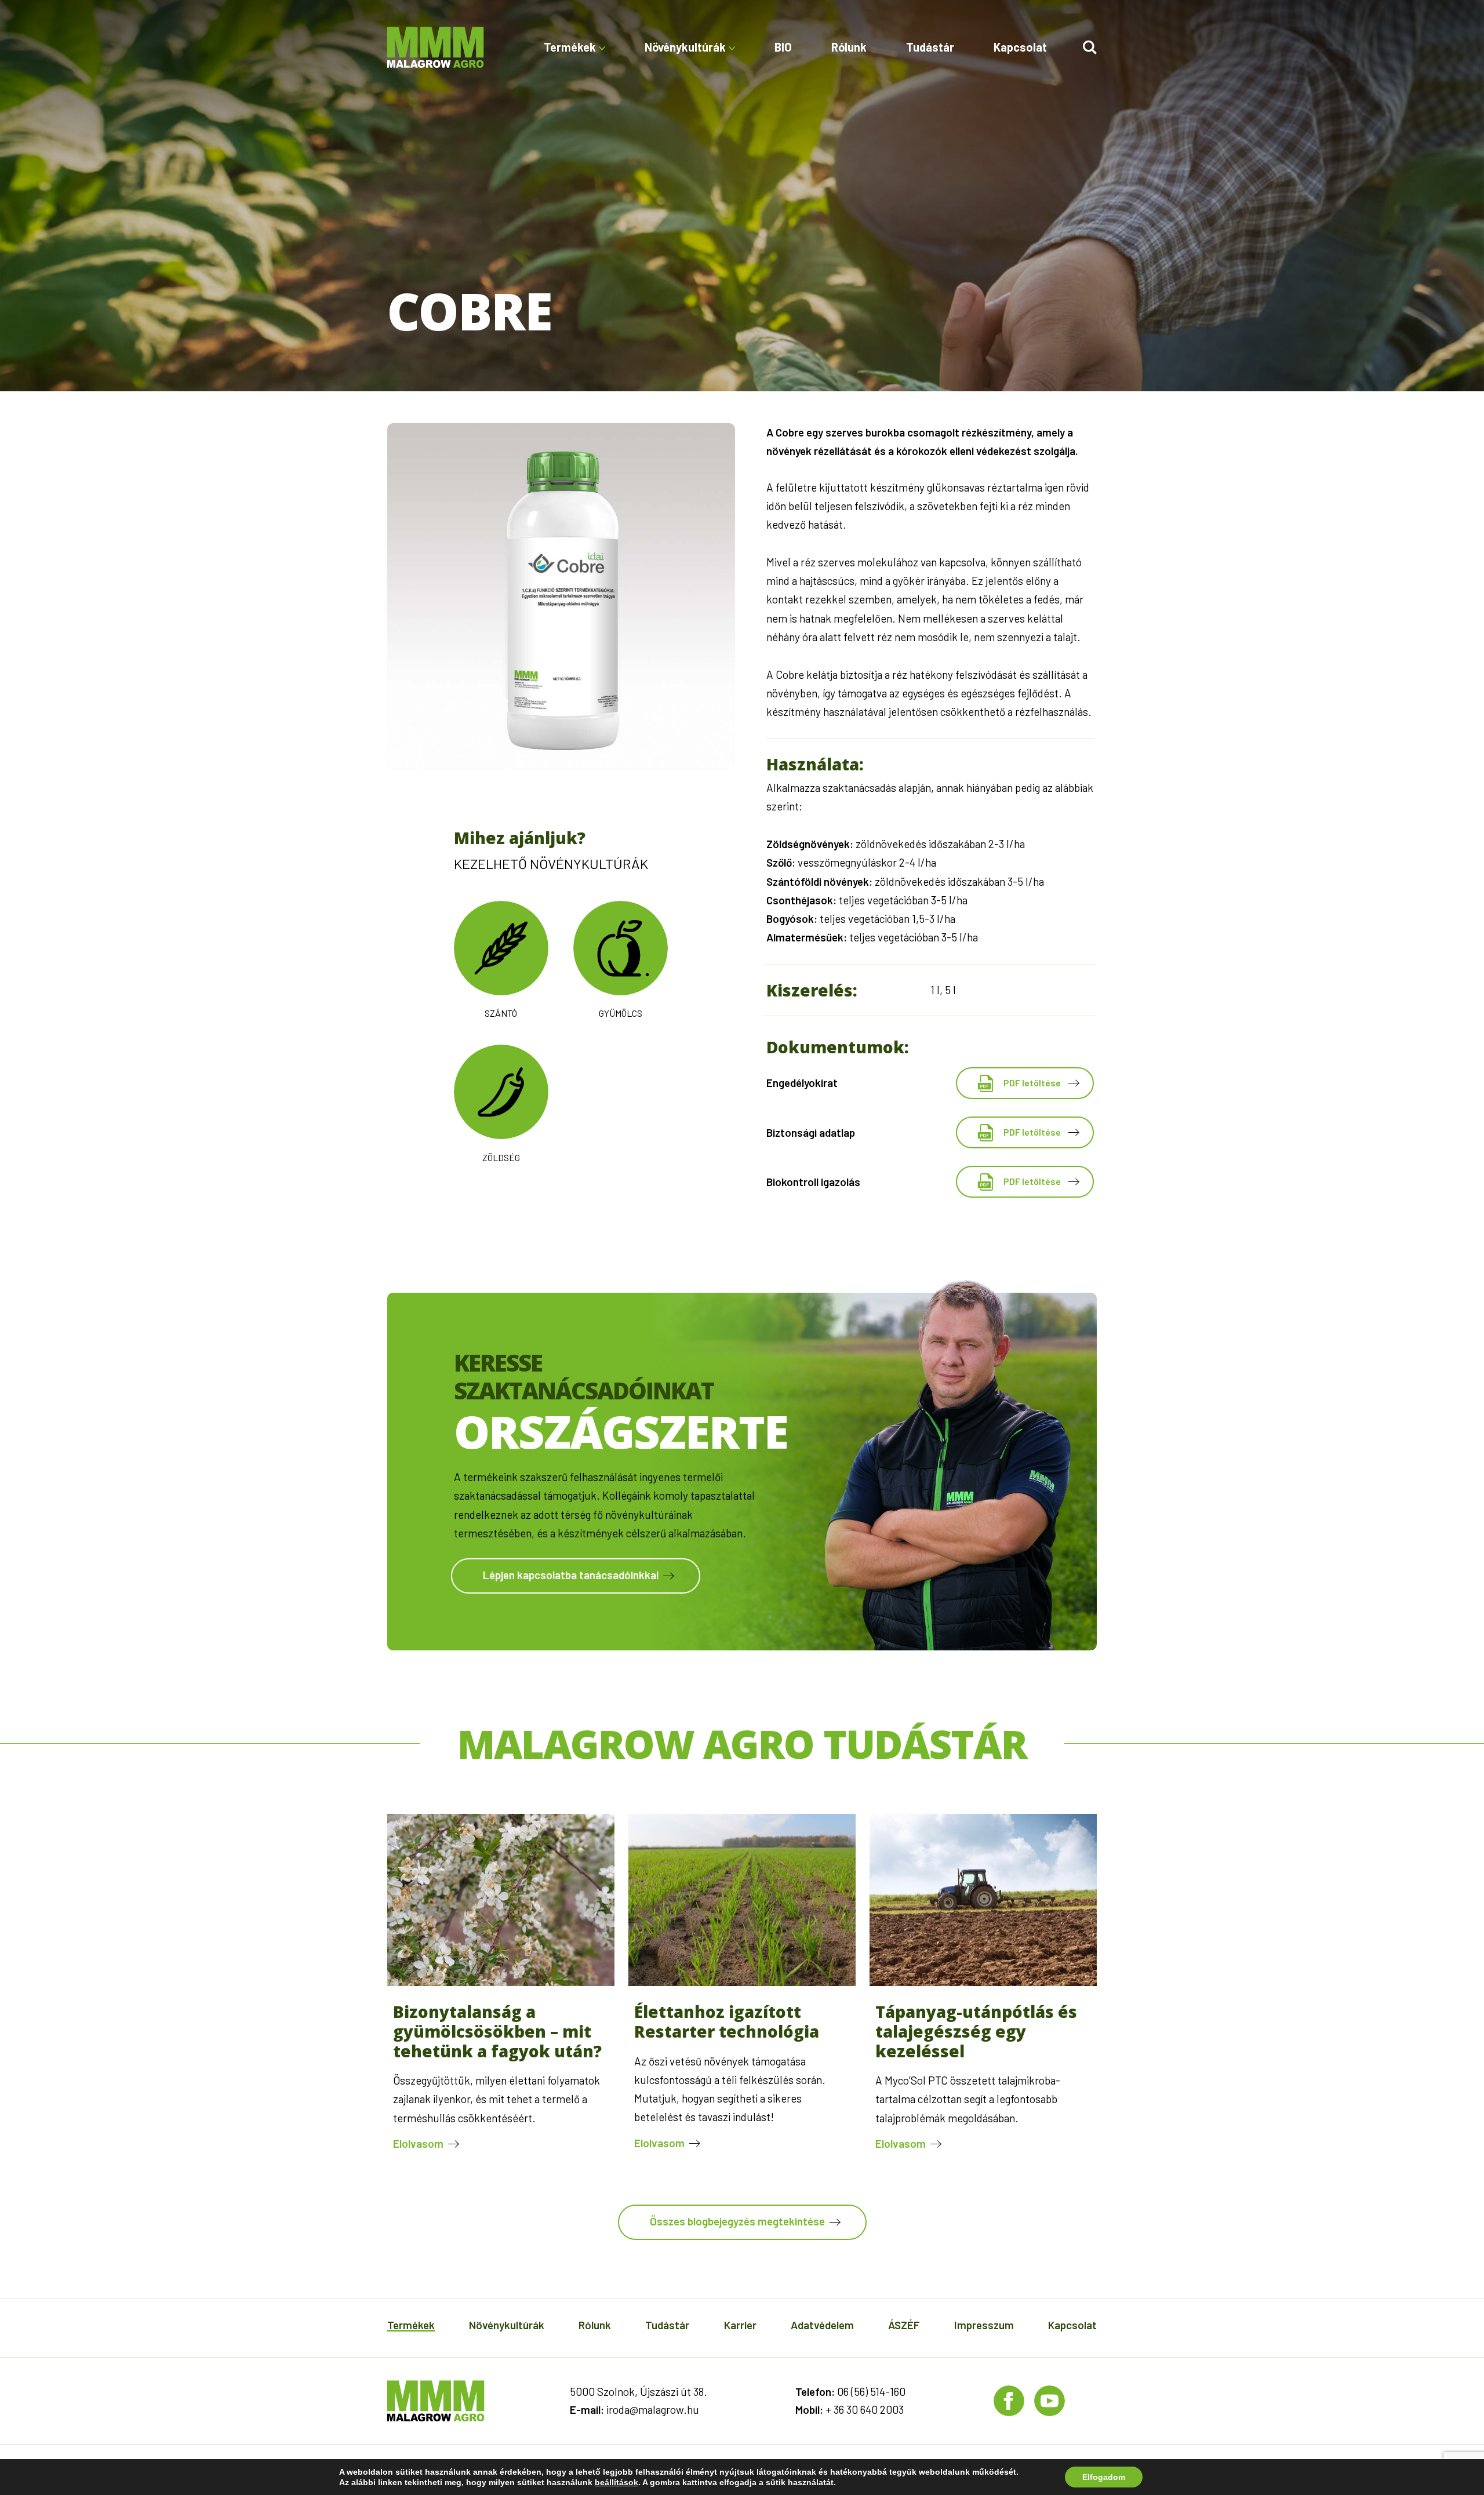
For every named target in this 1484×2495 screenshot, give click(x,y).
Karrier (740, 2325)
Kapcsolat (1020, 47)
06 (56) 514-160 (871, 2392)
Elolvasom (418, 2143)
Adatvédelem (822, 2325)
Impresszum (984, 2325)
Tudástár (930, 47)
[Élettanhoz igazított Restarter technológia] (742, 1982)
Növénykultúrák (507, 2325)
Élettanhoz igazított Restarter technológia (727, 2021)
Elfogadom (1104, 2477)
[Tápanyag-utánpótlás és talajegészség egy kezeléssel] (983, 1982)
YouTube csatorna (1050, 2401)
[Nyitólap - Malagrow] (436, 47)
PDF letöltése (1032, 1083)
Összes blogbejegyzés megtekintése (737, 2221)
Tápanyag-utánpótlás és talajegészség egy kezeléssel (976, 2031)
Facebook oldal (1009, 2401)
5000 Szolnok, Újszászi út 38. (639, 2392)
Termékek (411, 2325)
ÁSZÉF (904, 2325)
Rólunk (849, 47)
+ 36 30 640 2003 (865, 2409)
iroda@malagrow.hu (653, 2409)
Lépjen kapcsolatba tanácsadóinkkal (571, 1575)
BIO (783, 47)
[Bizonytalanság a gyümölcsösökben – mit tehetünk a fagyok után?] (501, 1982)
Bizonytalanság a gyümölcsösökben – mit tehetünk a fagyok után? (497, 2031)
